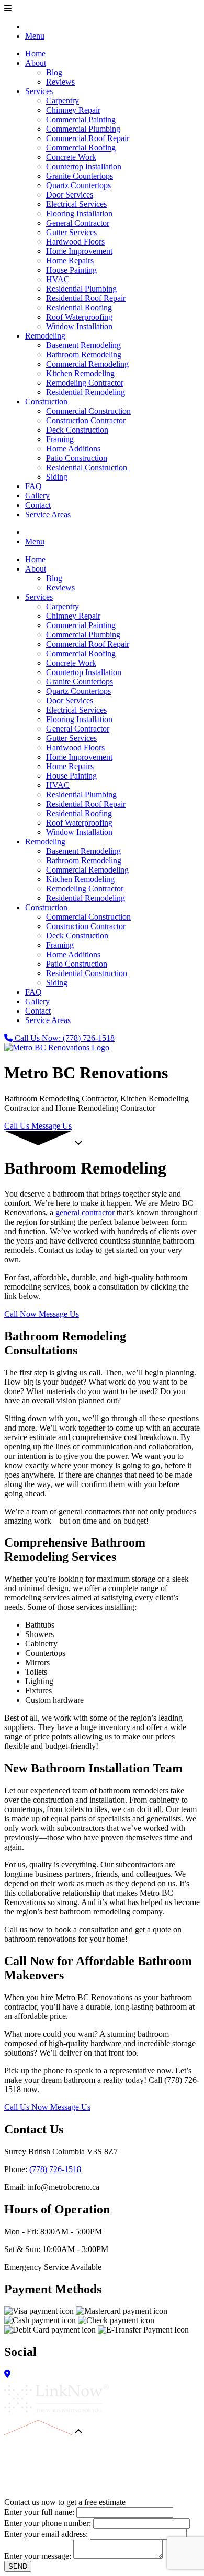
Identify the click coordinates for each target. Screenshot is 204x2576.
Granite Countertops (80, 176)
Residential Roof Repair (86, 298)
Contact (38, 505)
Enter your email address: (46, 2534)
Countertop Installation (84, 166)
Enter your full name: (39, 2512)
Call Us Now (27, 2107)
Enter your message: (38, 2556)
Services (39, 91)
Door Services (70, 195)
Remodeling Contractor (85, 383)
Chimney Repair (73, 110)
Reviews (60, 82)
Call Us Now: (64, 1038)
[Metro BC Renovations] (57, 1047)
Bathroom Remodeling (84, 355)
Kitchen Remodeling (80, 373)
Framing (60, 439)
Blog (54, 72)
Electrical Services (76, 204)
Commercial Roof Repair (88, 138)
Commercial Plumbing (83, 129)
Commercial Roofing (81, 148)
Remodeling (45, 336)
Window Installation (79, 326)
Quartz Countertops (78, 185)
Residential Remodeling (86, 392)
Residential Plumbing (81, 289)
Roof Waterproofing (79, 317)
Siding (57, 477)
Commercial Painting (81, 119)
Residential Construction (87, 467)
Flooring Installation (79, 213)
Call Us (18, 1126)
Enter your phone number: (48, 2523)
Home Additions (73, 449)
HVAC (58, 279)
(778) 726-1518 (55, 2169)
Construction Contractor (86, 420)
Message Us (52, 1126)
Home (35, 54)
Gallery (37, 496)
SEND (18, 2566)
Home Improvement (79, 251)
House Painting (71, 270)
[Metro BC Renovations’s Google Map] (7, 2374)
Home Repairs (70, 260)
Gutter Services (71, 232)
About (36, 63)
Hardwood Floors (75, 242)
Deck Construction (77, 430)
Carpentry (63, 101)
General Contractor (78, 223)
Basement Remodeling (83, 345)
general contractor (85, 1212)
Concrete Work (71, 157)
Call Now (21, 1314)
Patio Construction (77, 458)
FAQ (33, 486)
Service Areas (48, 514)
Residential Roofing (79, 308)
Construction (46, 402)
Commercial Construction (88, 411)
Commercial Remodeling (87, 364)
